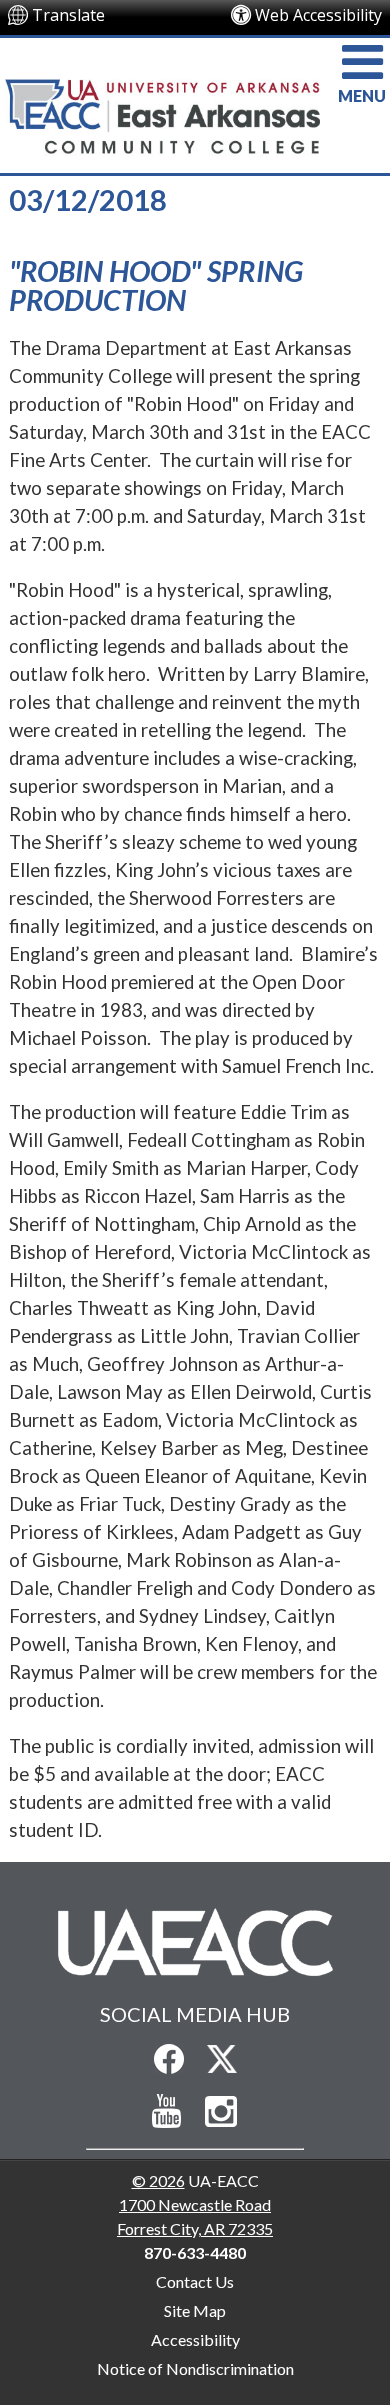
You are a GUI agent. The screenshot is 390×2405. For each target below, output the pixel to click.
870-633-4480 (195, 2252)
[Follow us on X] (222, 2059)
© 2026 (158, 2180)
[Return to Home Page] (195, 1941)
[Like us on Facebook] (169, 2059)
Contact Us (195, 2281)
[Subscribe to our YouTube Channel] (167, 2111)
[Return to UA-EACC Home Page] (195, 102)
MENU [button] (362, 95)
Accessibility (195, 2339)
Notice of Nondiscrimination (195, 2368)
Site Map (195, 2310)
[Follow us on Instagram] (221, 2112)
